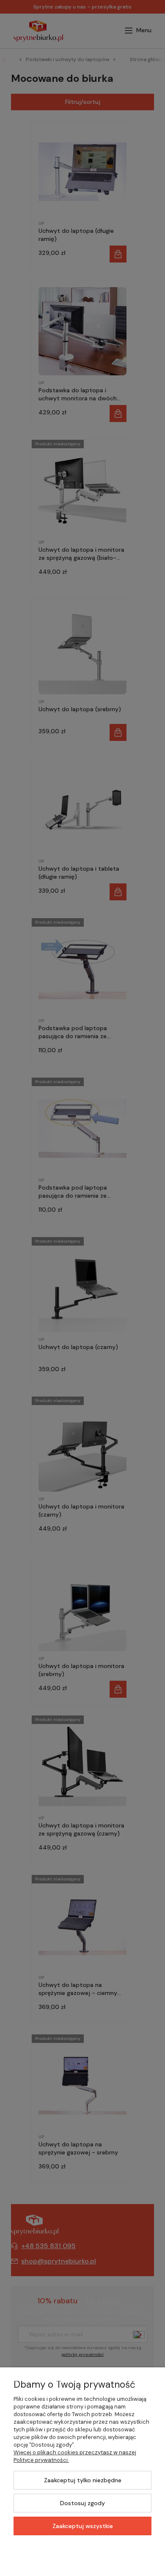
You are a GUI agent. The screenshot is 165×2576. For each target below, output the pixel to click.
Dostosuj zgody (82, 2503)
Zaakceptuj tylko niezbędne (83, 2480)
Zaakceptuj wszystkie (83, 2526)
